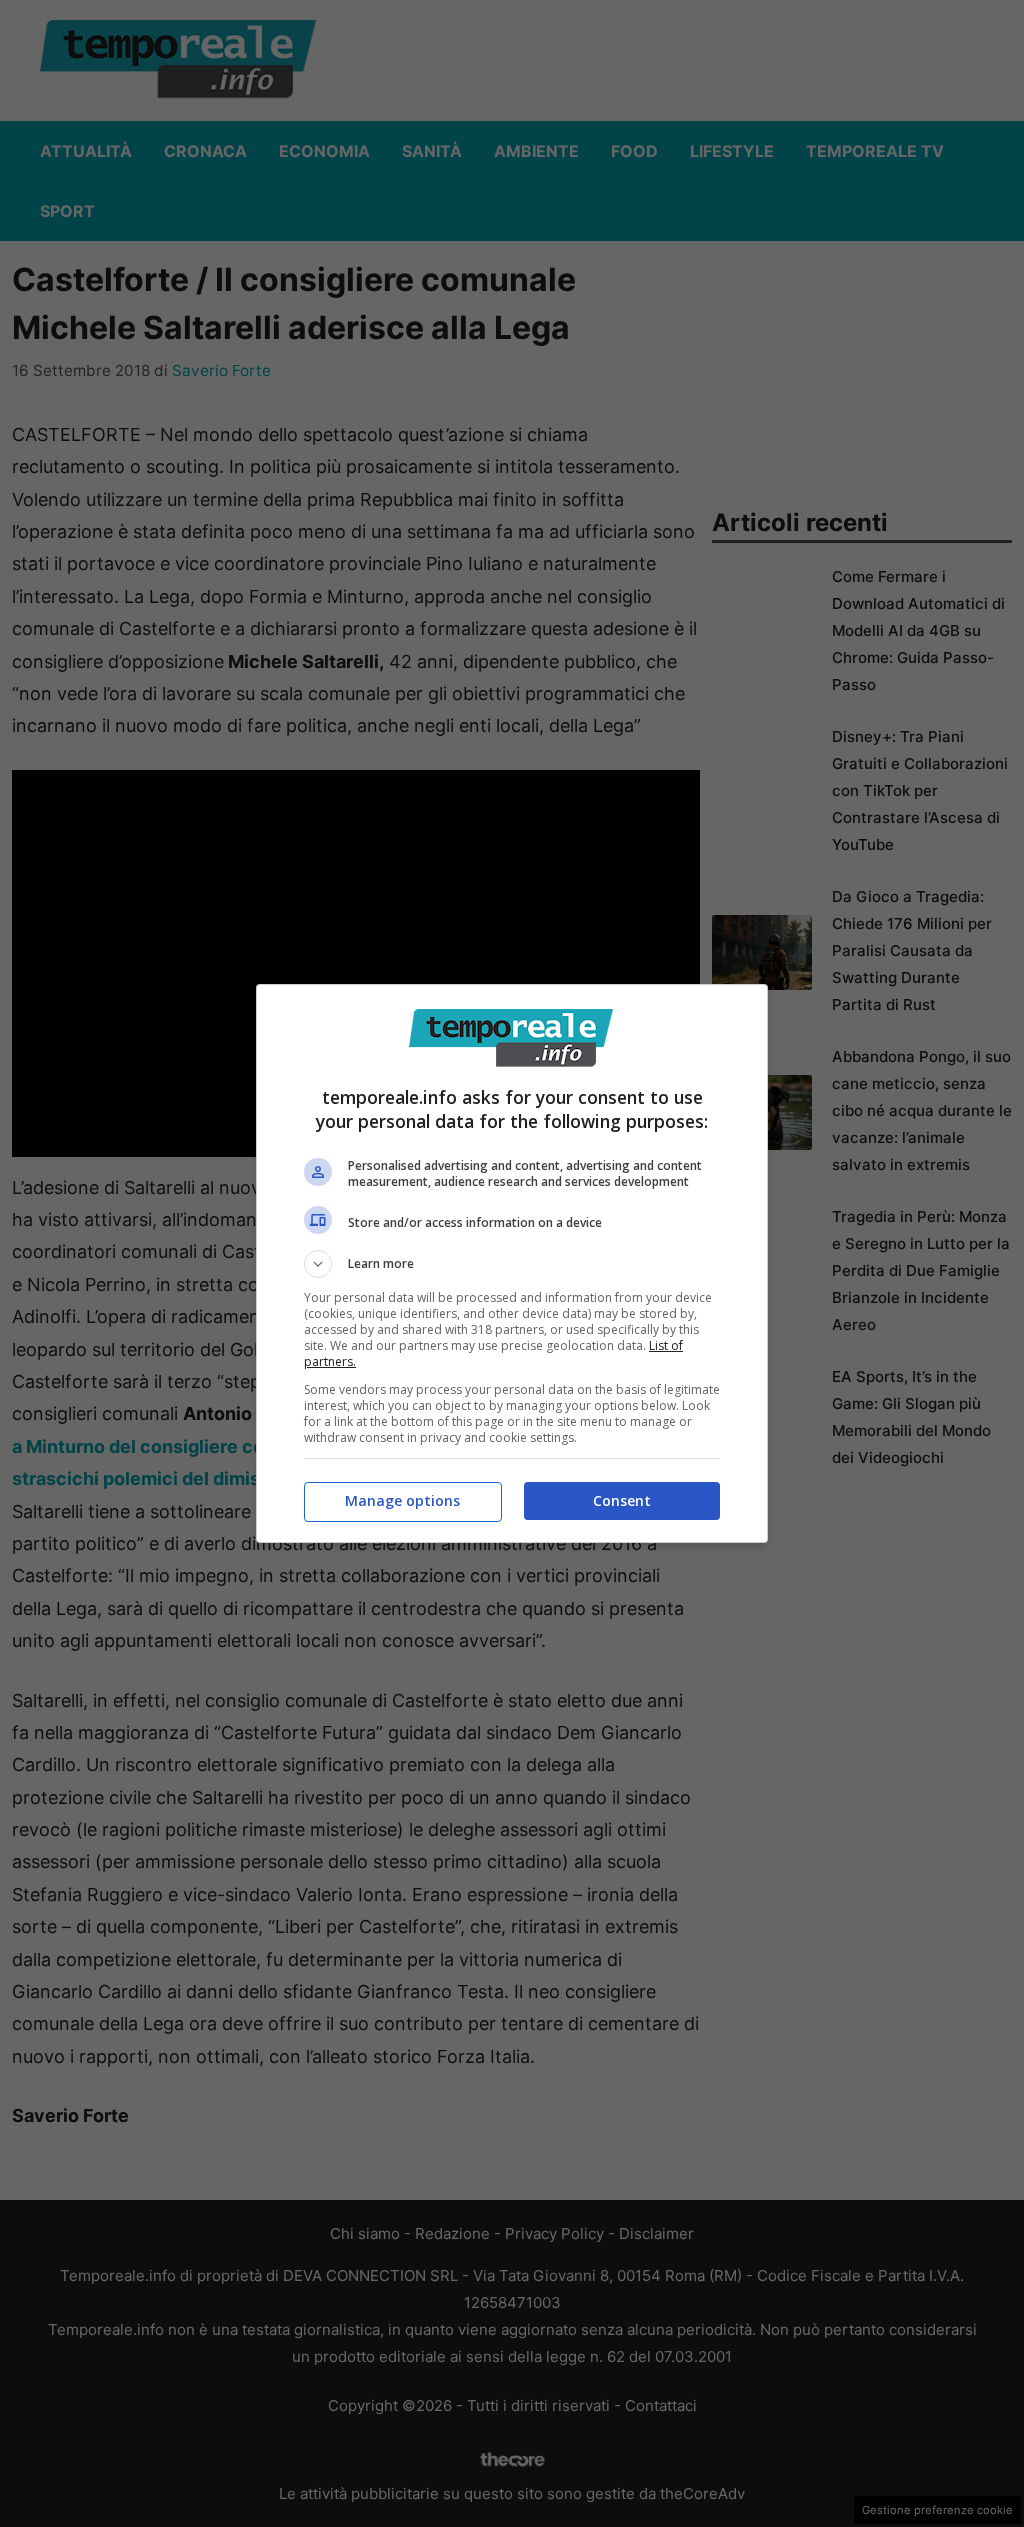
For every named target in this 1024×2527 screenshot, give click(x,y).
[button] (512, 1264)
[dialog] (512, 1263)
